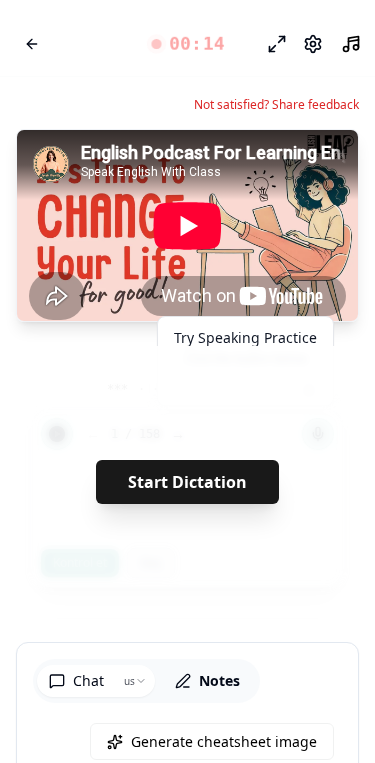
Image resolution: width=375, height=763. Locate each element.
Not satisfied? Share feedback (276, 105)
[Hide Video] (326, 162)
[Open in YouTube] (270, 162)
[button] (187, 44)
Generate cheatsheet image (224, 741)
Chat (88, 680)
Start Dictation (187, 482)
